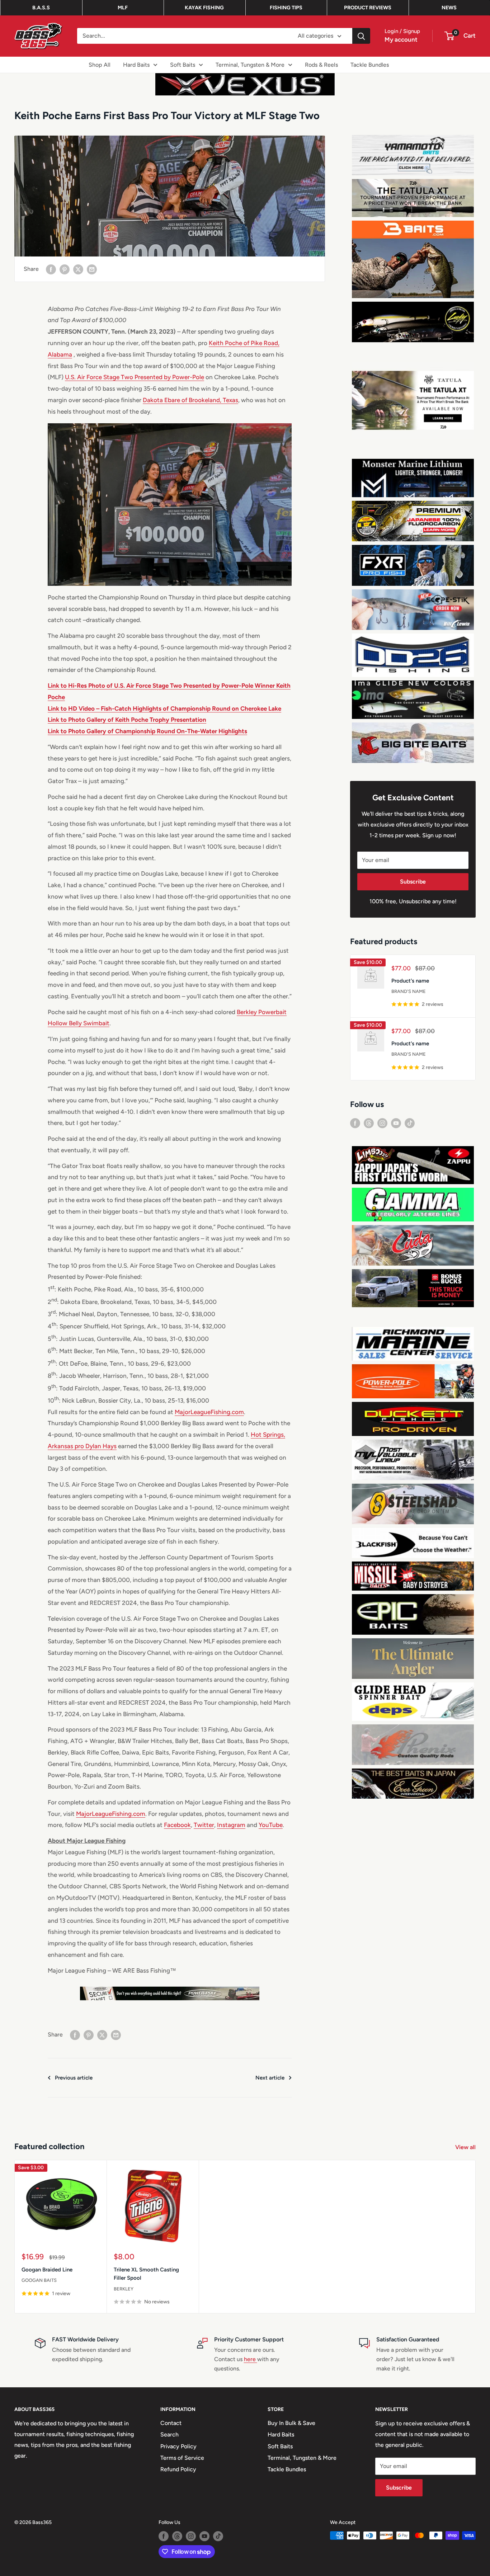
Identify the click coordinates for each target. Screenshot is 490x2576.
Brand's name (409, 991)
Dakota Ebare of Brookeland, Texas (190, 400)
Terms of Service (182, 2458)
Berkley (124, 2289)
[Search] (361, 36)
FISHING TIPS (286, 8)
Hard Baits (136, 64)
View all (466, 2147)
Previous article (74, 2078)
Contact (171, 2423)
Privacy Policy (178, 2446)
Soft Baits (183, 64)
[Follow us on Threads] (369, 1123)
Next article (270, 2078)
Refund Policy (178, 2469)
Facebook (177, 1825)
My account (401, 39)
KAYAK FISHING (204, 8)
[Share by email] (92, 269)
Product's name (410, 981)
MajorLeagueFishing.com (209, 1412)
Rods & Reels (321, 64)
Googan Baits (39, 2280)
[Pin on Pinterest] (65, 269)
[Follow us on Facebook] (355, 1123)
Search (169, 2434)
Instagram (231, 1825)
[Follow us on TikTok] (410, 1123)
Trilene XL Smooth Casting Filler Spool (146, 2274)
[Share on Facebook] (51, 269)
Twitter (204, 1825)
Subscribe (413, 882)
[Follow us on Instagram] (382, 1123)
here (251, 2359)
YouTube (271, 1825)
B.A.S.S (41, 8)
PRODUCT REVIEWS (368, 8)
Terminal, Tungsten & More (250, 64)
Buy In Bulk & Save (291, 2423)
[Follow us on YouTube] (396, 1123)
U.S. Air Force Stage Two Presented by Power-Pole (135, 377)
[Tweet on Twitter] (78, 269)
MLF (123, 8)
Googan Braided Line (47, 2270)
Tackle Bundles (370, 64)
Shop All (100, 64)
